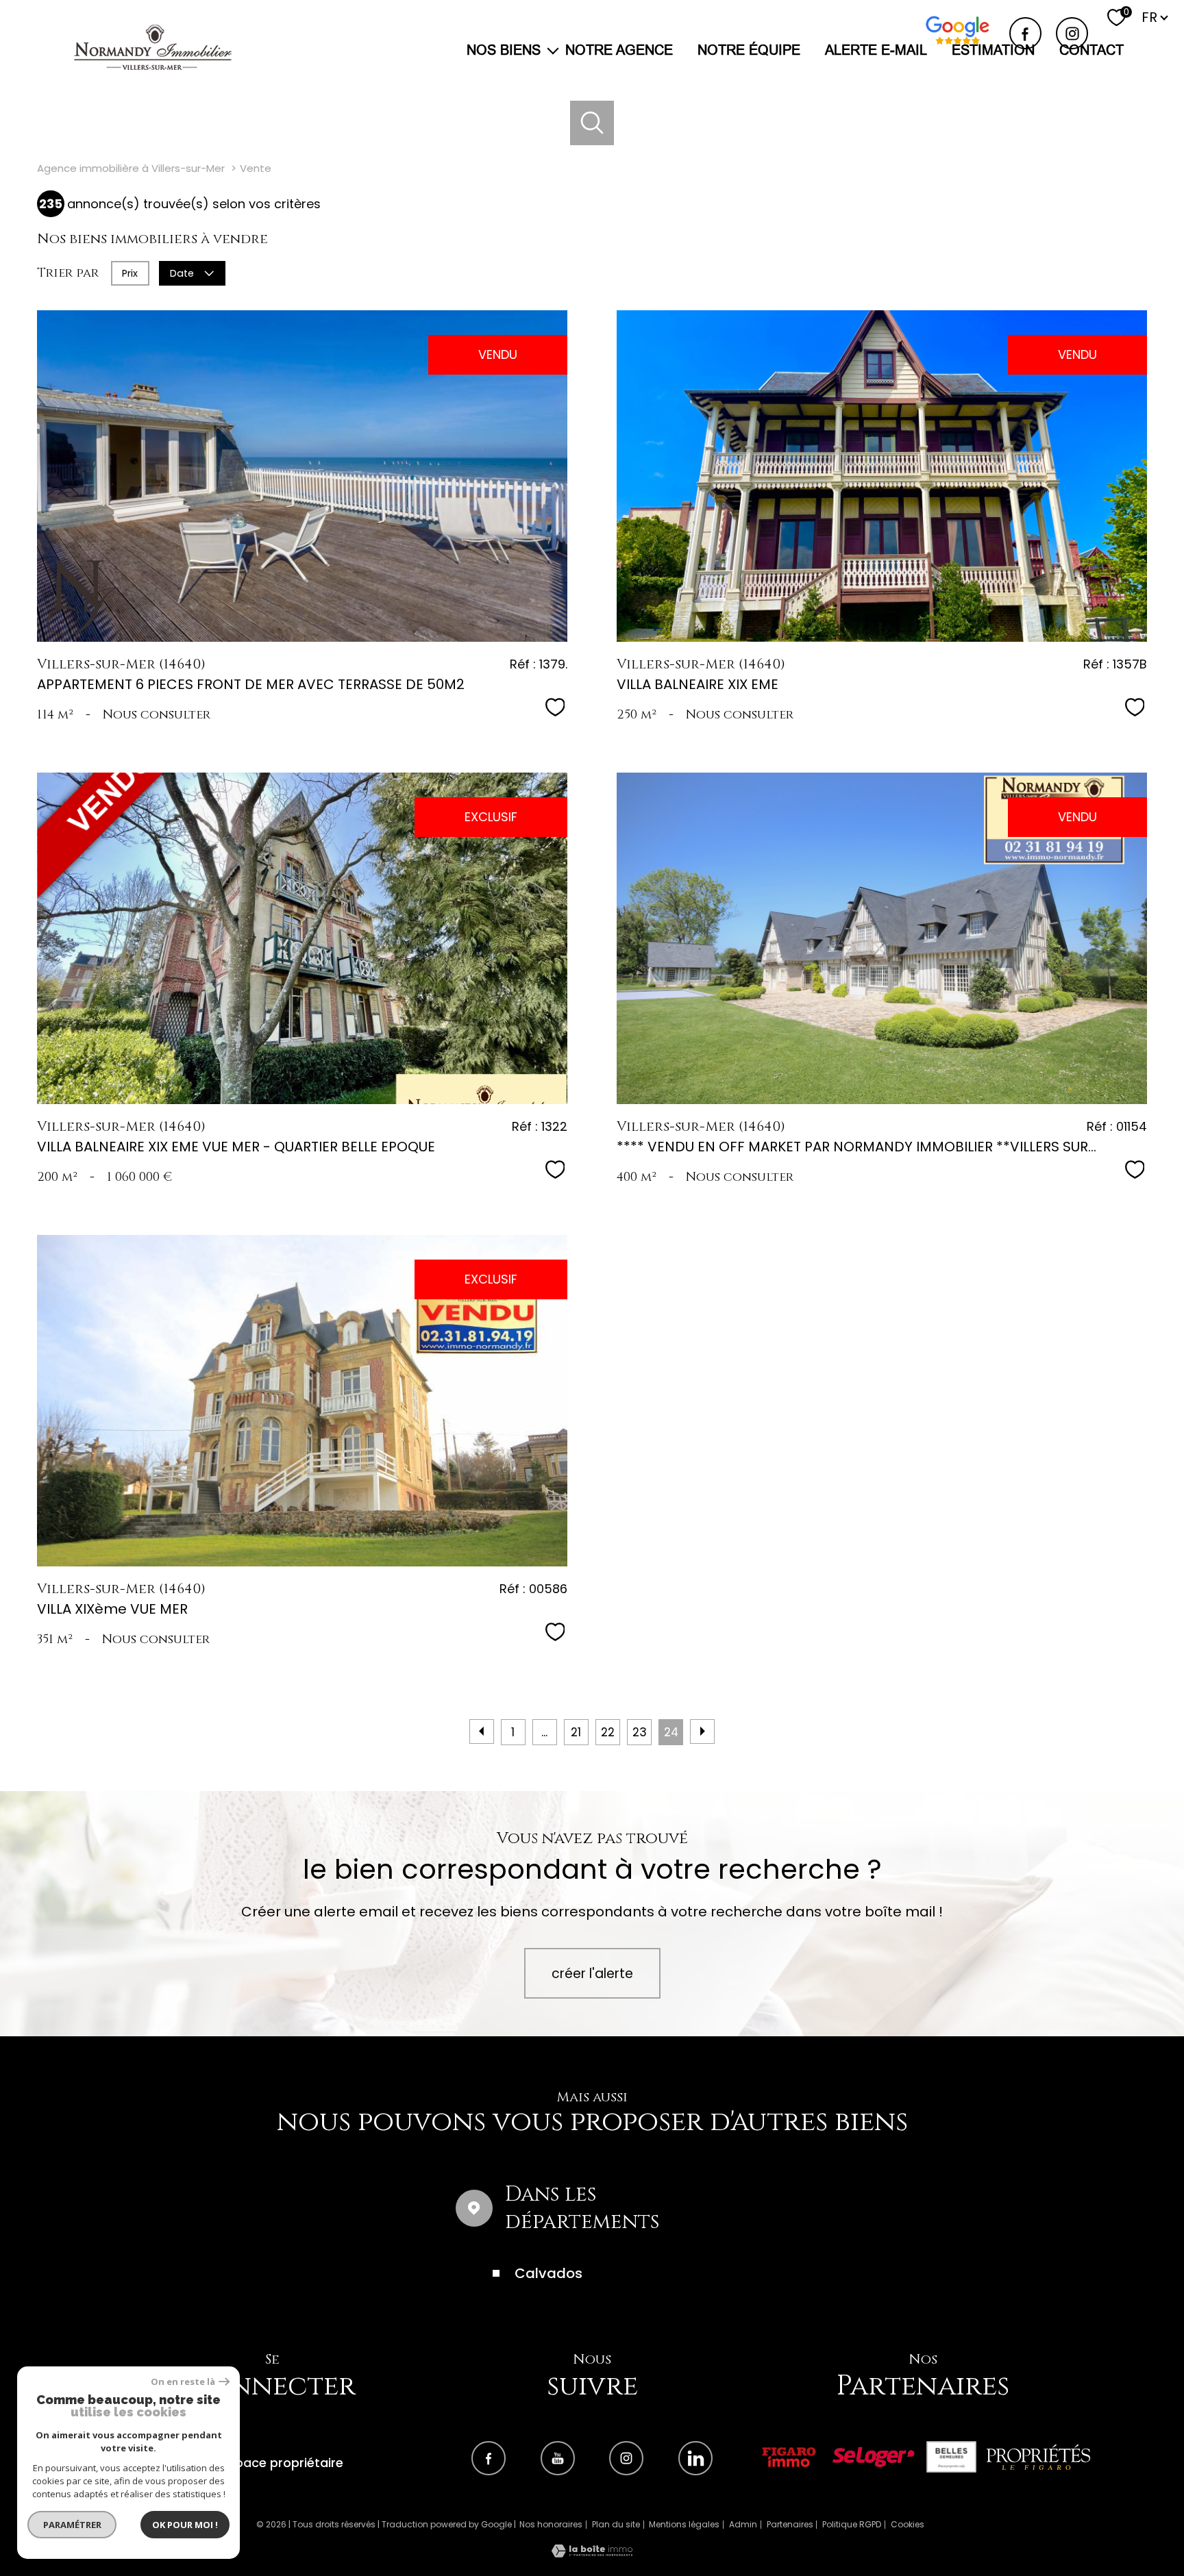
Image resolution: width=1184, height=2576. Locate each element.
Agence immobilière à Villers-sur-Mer (131, 168)
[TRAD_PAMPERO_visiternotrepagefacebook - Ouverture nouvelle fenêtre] (1025, 33)
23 (640, 1732)
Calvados (548, 2273)
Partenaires (790, 2524)
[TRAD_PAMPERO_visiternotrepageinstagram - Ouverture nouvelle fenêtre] (1072, 33)
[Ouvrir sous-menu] (553, 50)
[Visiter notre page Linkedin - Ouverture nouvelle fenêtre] (695, 2458)
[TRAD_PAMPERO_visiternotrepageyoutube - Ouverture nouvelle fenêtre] (558, 2458)
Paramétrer (72, 2525)
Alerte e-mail (876, 50)
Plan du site (616, 2524)
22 (608, 1732)
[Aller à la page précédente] (482, 1731)
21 (576, 1732)
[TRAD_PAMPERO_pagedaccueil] (153, 65)
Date (183, 273)
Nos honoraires (551, 2524)
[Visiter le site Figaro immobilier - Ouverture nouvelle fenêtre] (789, 2457)
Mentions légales (684, 2524)
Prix (130, 273)
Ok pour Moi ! (185, 2525)
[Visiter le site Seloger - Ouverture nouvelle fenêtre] (874, 2457)
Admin (743, 2524)
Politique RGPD (852, 2524)
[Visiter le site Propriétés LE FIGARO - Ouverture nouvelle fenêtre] (1038, 2457)
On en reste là (183, 2382)
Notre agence (619, 50)
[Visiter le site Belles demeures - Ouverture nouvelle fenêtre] (952, 2457)
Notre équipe (749, 50)
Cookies (908, 2525)
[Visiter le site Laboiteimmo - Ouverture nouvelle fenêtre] (592, 2553)
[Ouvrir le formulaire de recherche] (592, 123)
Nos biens (504, 50)
